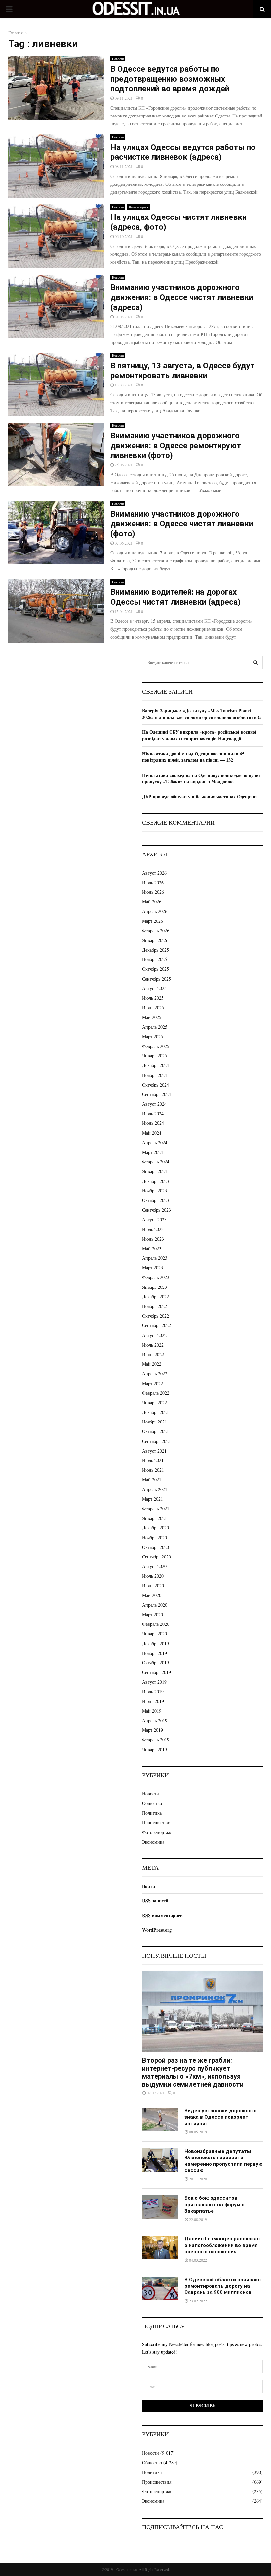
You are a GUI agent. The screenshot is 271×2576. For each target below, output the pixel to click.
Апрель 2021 (155, 1489)
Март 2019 (153, 1730)
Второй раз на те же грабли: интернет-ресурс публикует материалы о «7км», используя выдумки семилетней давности (193, 2072)
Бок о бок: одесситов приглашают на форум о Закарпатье (214, 2205)
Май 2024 (152, 1133)
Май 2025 (152, 1017)
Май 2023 (152, 1248)
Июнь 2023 (153, 1239)
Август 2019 (154, 1682)
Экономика (153, 1842)
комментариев (162, 1915)
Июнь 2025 (153, 1007)
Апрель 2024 (155, 1142)
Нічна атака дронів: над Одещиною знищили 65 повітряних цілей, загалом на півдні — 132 (193, 757)
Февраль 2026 (156, 931)
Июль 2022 (153, 1345)
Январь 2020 (155, 1634)
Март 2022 (153, 1383)
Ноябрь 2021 (155, 1422)
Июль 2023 (153, 1229)
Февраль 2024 (156, 1162)
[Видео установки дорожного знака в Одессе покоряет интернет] (160, 2120)
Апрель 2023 (155, 1258)
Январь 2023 (155, 1287)
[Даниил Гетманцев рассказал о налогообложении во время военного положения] (160, 2248)
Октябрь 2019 (155, 1663)
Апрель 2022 (155, 1373)
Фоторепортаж (139, 207)
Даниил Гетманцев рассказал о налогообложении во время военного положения (222, 2245)
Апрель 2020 (155, 1605)
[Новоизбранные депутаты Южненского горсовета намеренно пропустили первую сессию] (160, 2160)
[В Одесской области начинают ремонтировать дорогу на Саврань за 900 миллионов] (160, 2289)
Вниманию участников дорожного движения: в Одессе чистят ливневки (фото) (182, 524)
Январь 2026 (155, 940)
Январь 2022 (155, 1403)
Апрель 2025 (155, 1027)
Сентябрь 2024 (156, 1094)
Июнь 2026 (153, 892)
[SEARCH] (256, 662)
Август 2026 (154, 873)
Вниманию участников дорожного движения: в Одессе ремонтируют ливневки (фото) (176, 446)
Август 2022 (154, 1335)
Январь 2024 (155, 1171)
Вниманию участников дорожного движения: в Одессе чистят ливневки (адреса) (182, 297)
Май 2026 (152, 902)
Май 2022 (152, 1364)
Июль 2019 (153, 1692)
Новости (118, 59)
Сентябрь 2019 (156, 1672)
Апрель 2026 (155, 911)
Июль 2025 (153, 998)
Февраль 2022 (156, 1393)
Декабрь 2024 (155, 1065)
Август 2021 (154, 1451)
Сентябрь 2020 (156, 1557)
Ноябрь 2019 (155, 1653)
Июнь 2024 (153, 1123)
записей (155, 1901)
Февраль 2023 (156, 1277)
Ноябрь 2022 (155, 1306)
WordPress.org (157, 1930)
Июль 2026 (153, 882)
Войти (149, 1886)
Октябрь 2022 (155, 1316)
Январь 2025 (155, 1056)
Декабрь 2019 (155, 1643)
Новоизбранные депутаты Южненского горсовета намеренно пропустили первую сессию (224, 2161)
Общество (152, 1803)
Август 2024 (154, 1104)
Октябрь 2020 (155, 1547)
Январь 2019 (155, 1749)
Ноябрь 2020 (155, 1538)
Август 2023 (154, 1219)
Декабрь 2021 (155, 1412)
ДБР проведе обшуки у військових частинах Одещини (199, 797)
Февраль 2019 (156, 1740)
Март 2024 (153, 1152)
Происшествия (157, 1822)
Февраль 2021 (156, 1508)
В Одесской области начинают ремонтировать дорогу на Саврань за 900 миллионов (223, 2286)
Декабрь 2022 (155, 1297)
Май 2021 (152, 1479)
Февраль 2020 (156, 1624)
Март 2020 (153, 1614)
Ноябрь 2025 (155, 959)
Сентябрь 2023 (156, 1210)
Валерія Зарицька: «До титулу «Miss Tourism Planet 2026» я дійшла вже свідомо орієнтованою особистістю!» (202, 714)
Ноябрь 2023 (155, 1191)
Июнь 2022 (153, 1354)
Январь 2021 (155, 1518)
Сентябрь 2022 (156, 1325)
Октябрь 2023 (155, 1200)
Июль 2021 (153, 1460)
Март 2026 (153, 921)
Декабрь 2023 (155, 1181)
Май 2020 (152, 1595)
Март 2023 (153, 1268)
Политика (152, 1813)
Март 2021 (153, 1499)
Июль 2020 (153, 1576)
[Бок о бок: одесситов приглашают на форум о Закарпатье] (160, 2207)
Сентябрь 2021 (156, 1441)
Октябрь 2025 (155, 969)
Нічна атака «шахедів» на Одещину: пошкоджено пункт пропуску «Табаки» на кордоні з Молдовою (202, 778)
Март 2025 (153, 1037)
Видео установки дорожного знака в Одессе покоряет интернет (221, 2117)
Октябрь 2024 (155, 1085)
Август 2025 (154, 988)
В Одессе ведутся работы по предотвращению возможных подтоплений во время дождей (170, 79)
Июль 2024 (153, 1113)
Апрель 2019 (155, 1720)
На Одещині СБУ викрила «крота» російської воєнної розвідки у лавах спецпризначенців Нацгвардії (199, 735)
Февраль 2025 (156, 1046)
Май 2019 (152, 1711)
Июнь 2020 (153, 1585)
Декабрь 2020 (155, 1528)
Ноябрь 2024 (155, 1075)
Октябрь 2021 (155, 1431)
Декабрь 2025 (155, 950)
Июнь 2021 (153, 1470)
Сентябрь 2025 (156, 979)
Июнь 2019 (153, 1701)
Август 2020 (154, 1566)
